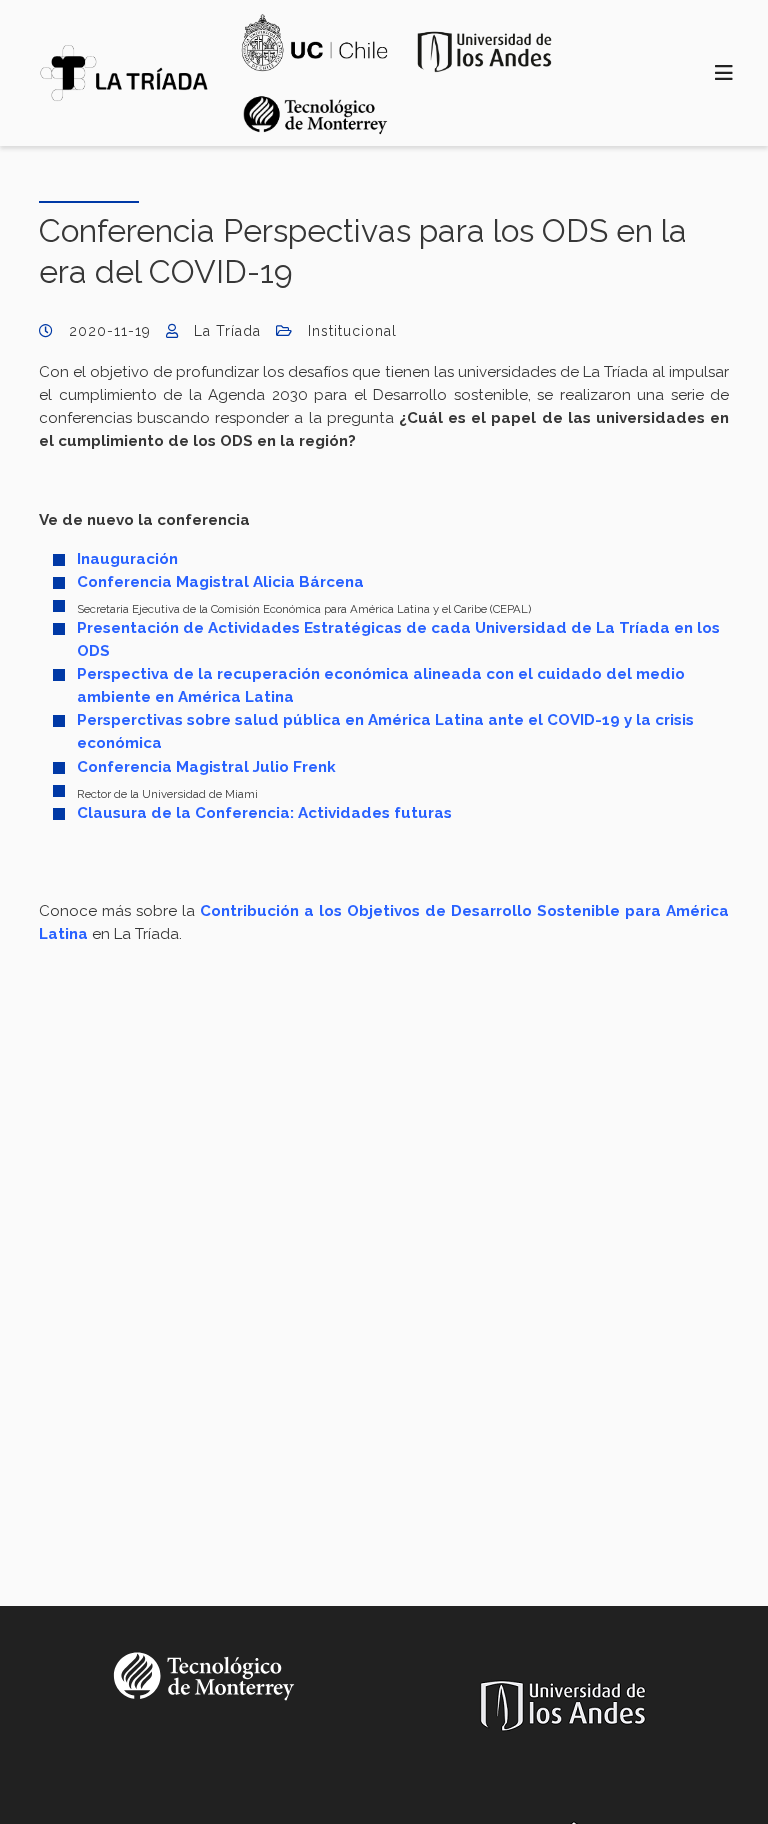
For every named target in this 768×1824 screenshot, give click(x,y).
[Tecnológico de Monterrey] (124, 73)
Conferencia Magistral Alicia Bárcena (220, 582)
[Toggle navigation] (724, 73)
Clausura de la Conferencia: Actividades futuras (264, 813)
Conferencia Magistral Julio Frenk (206, 767)
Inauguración (127, 559)
